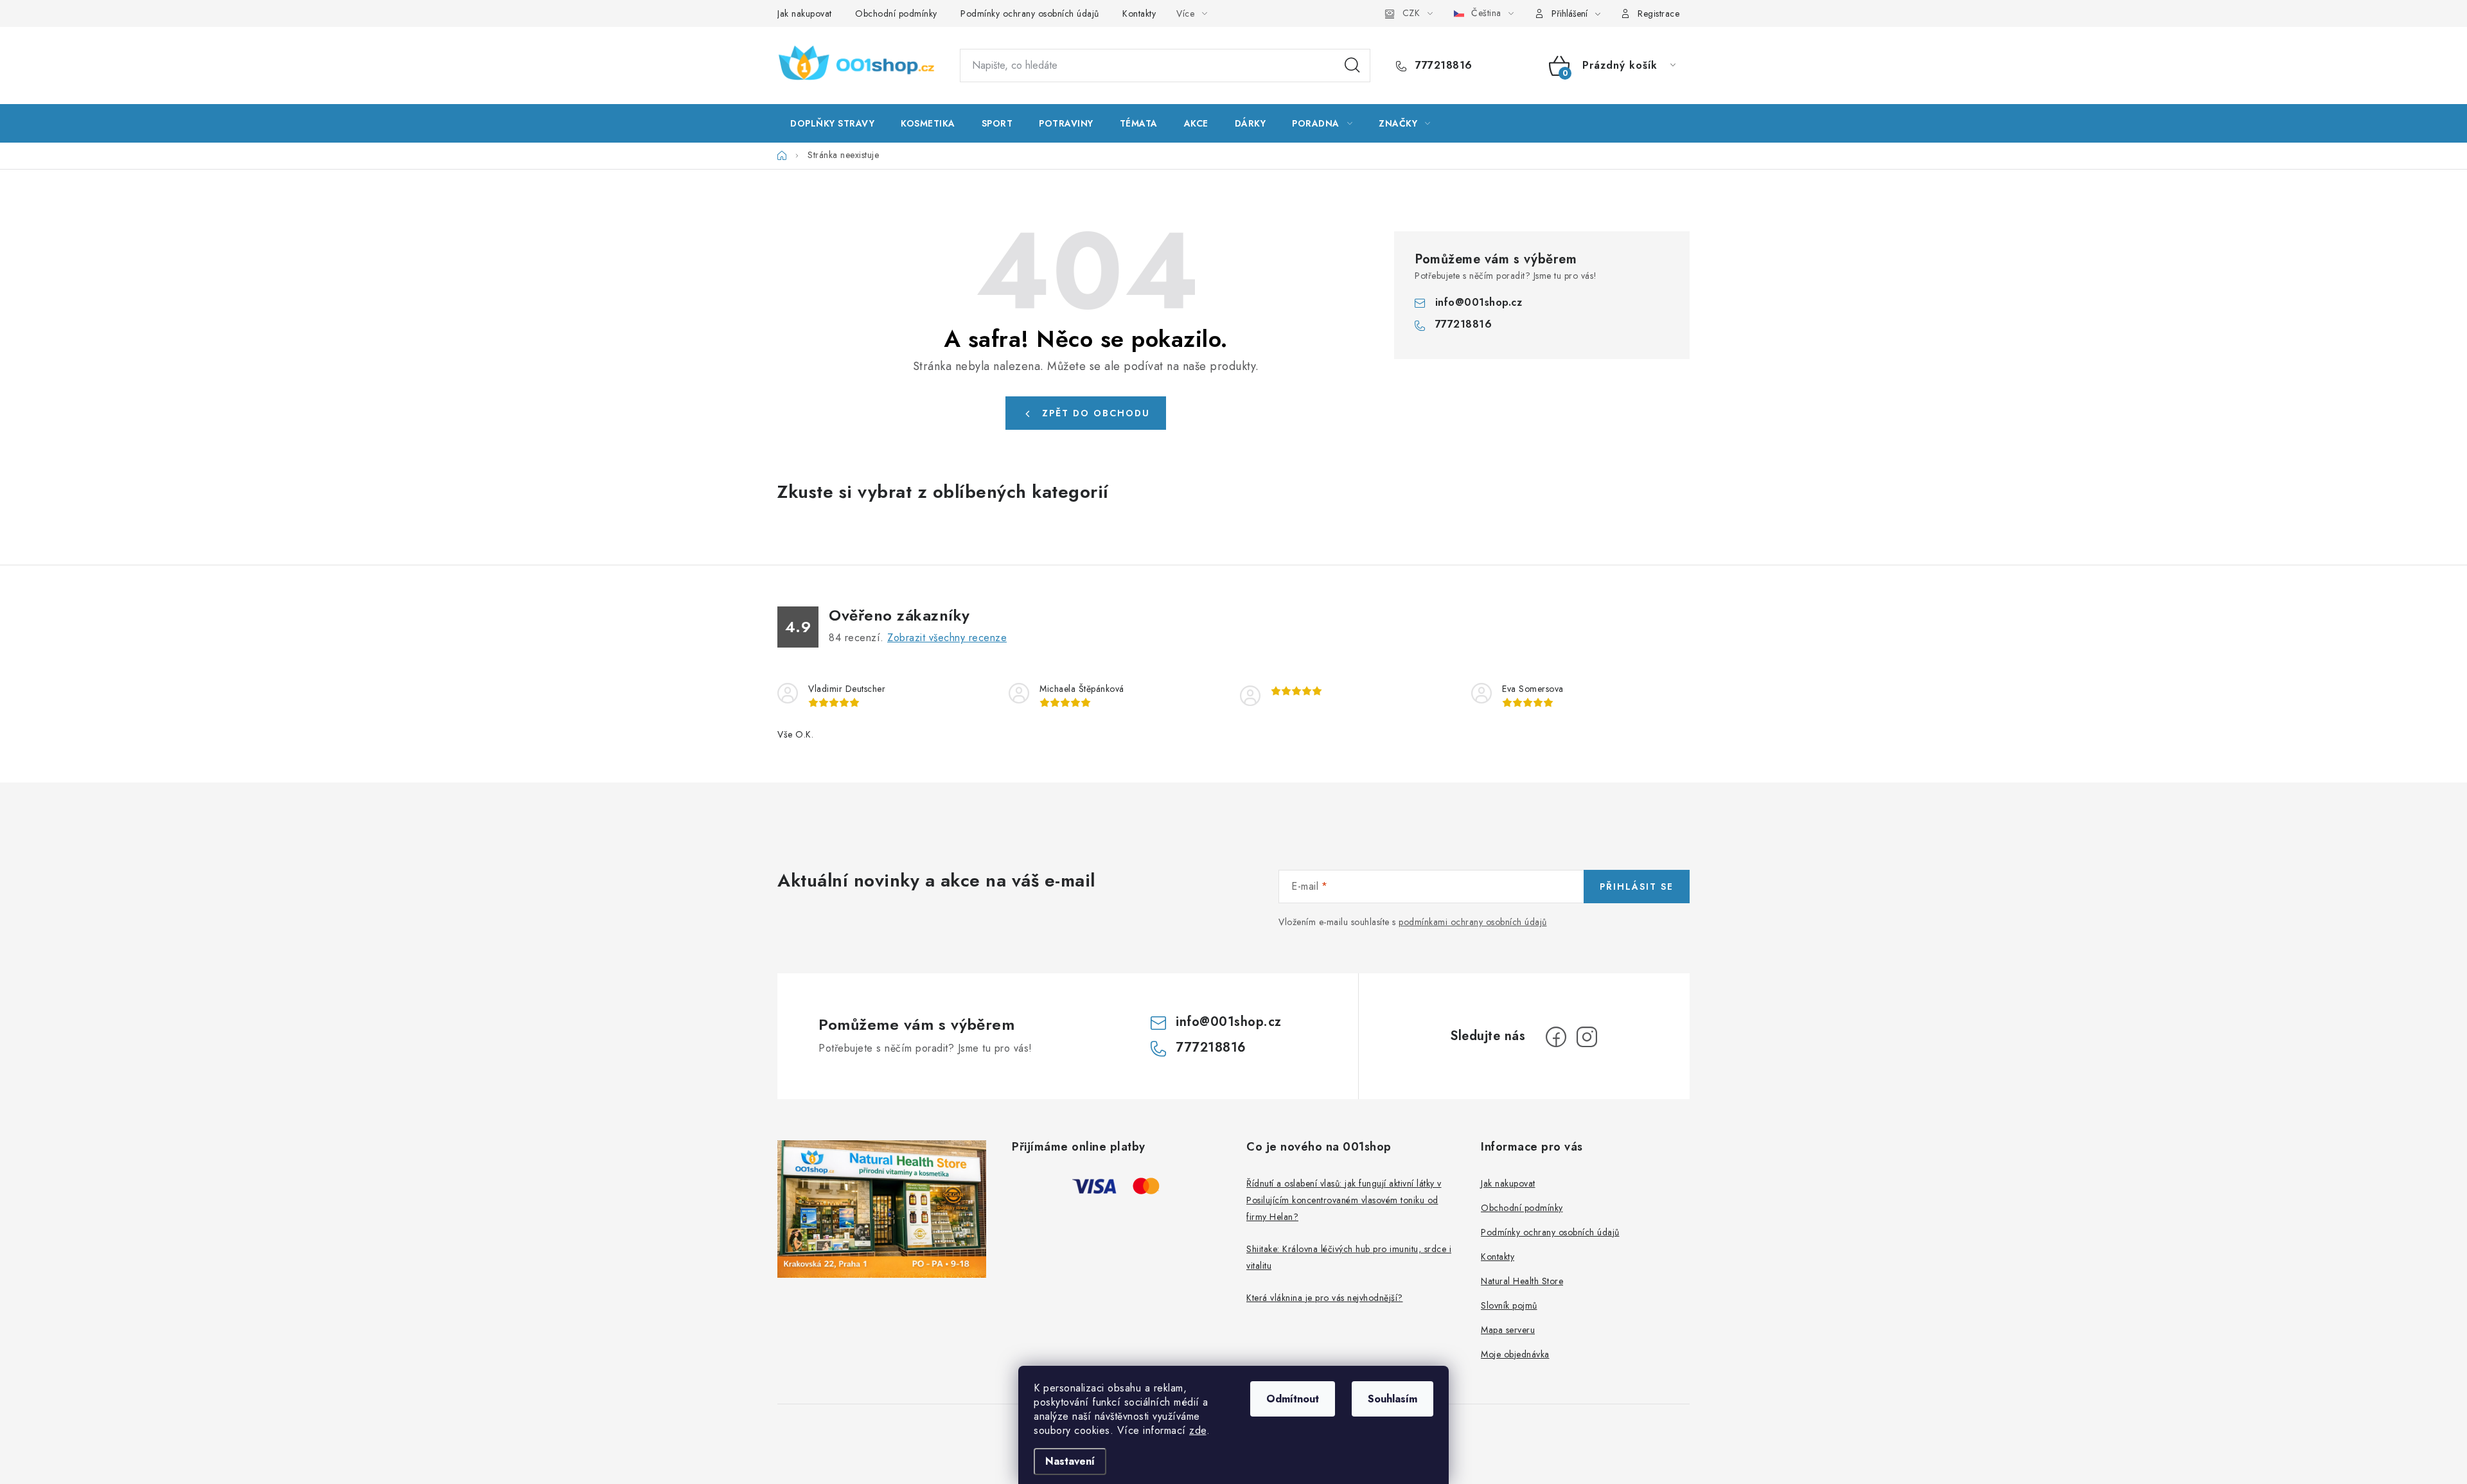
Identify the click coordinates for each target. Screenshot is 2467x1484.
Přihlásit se (1637, 887)
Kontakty (1139, 13)
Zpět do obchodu (1096, 413)
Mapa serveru (1508, 1330)
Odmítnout (1293, 1399)
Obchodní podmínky (896, 13)
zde (1198, 1430)
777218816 (1442, 66)
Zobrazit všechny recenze (947, 638)
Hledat (1352, 66)
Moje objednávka (1515, 1354)
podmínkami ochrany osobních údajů (1473, 922)
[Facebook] (1556, 1037)
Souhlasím (1393, 1399)
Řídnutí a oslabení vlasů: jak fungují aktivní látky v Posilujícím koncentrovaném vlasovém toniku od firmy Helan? (1344, 1200)
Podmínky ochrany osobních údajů (1030, 13)
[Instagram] (1587, 1037)
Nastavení (1070, 1461)
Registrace (1658, 13)
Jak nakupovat (805, 13)
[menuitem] (832, 123)
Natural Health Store (1522, 1281)
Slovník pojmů (1509, 1305)
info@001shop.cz (1479, 302)
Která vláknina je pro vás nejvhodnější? (1325, 1298)
